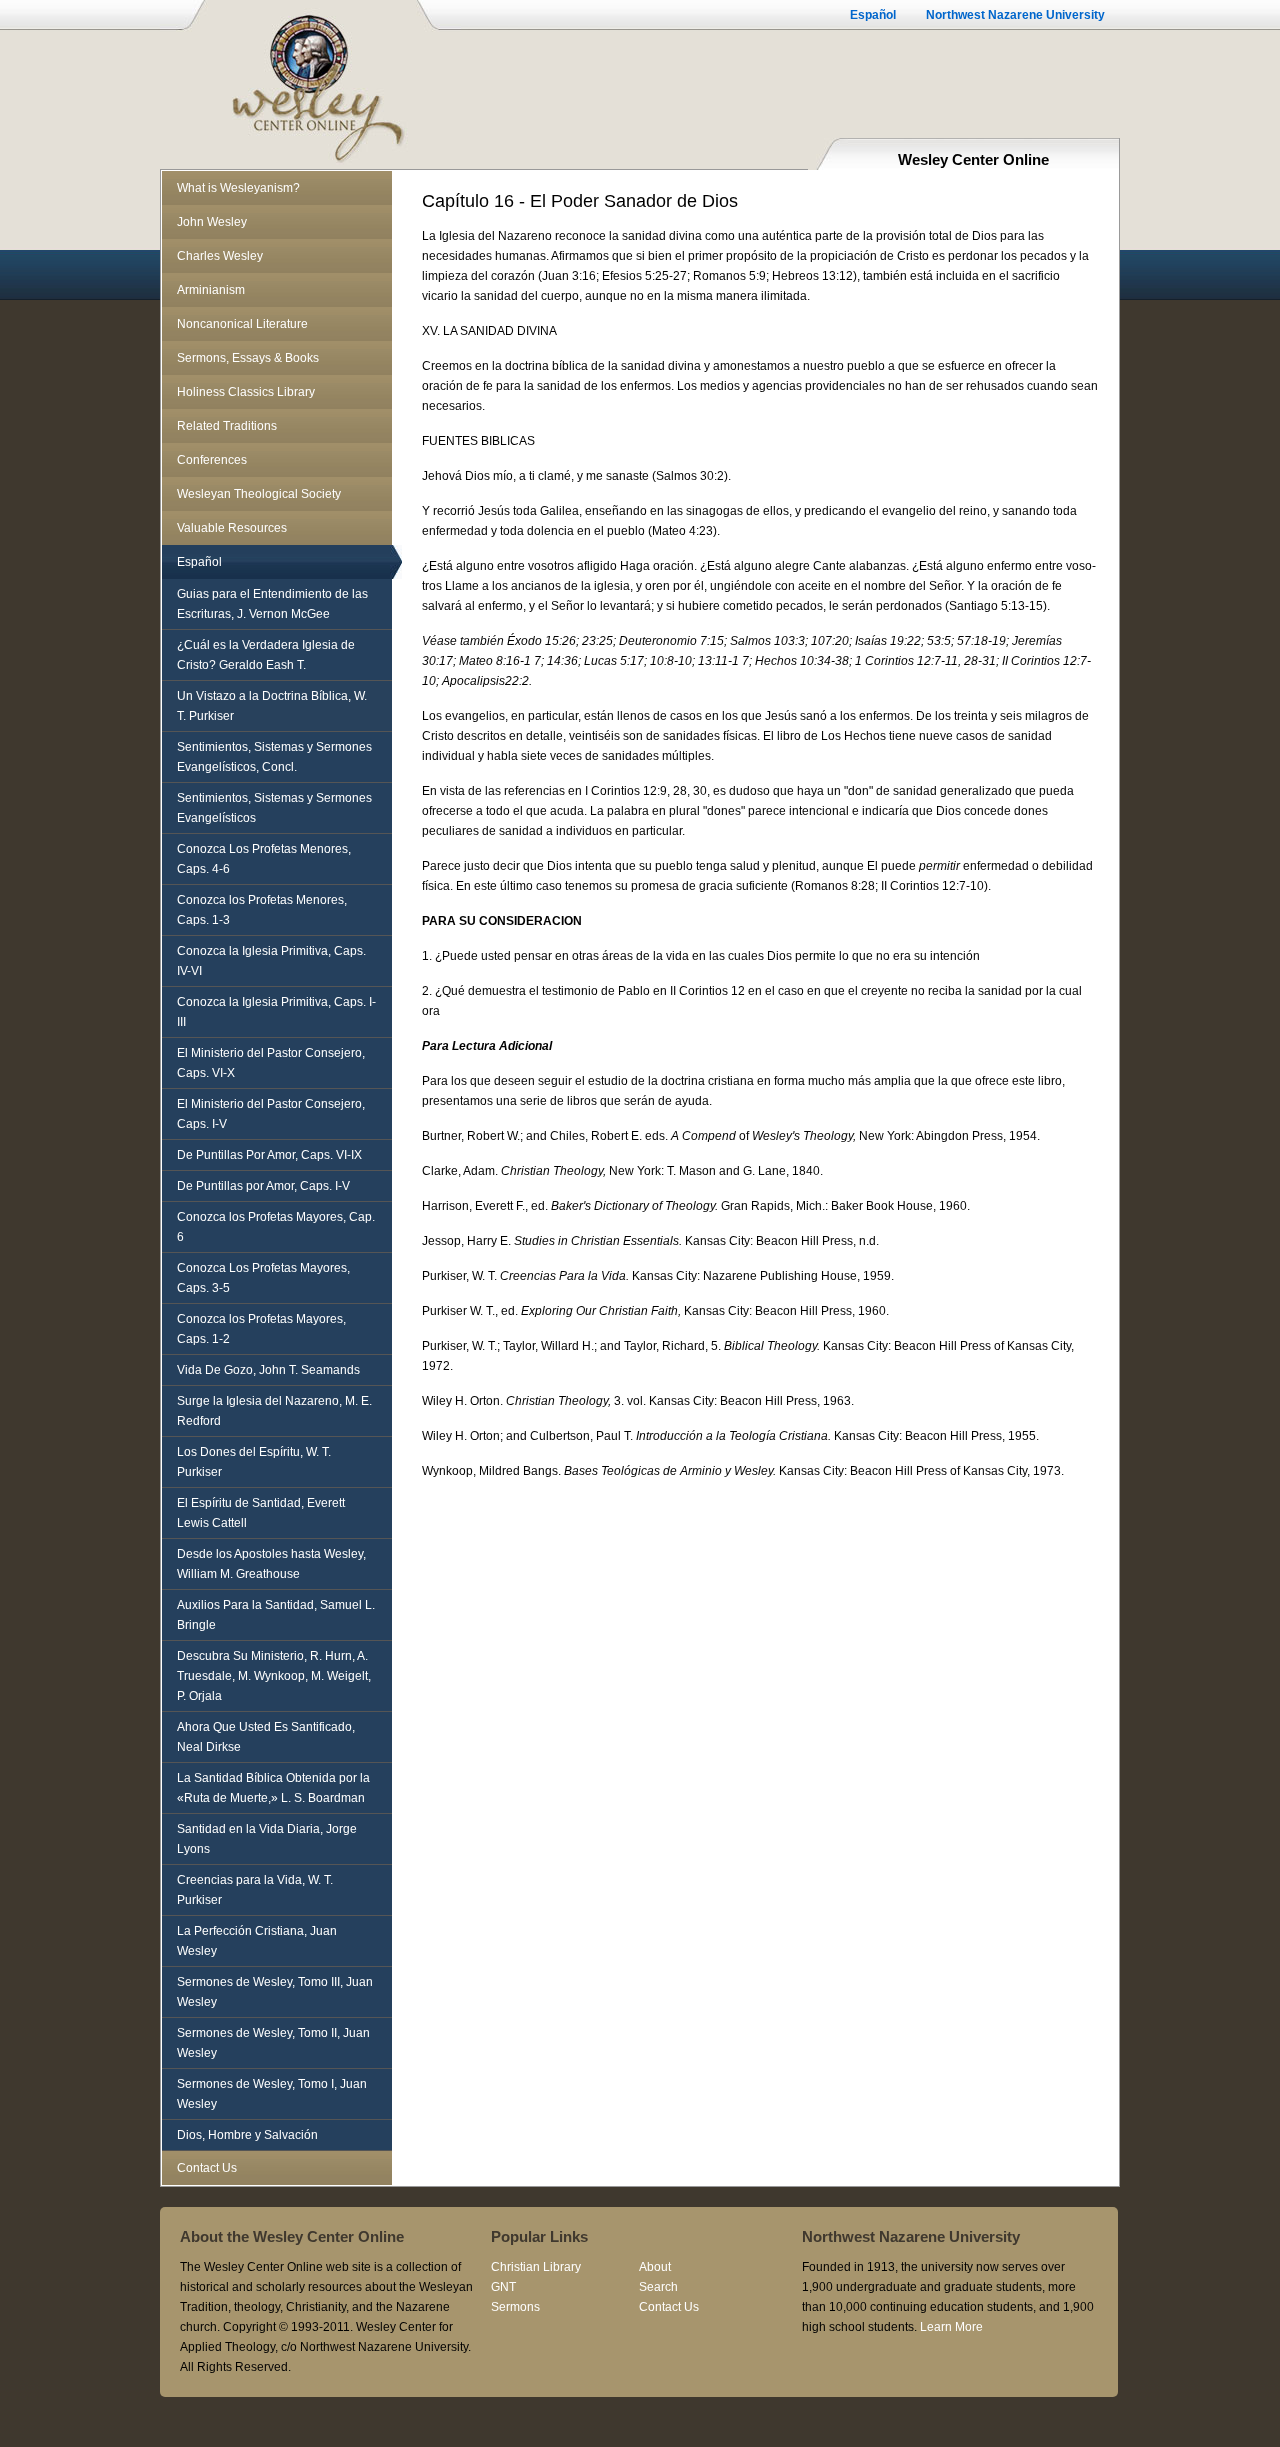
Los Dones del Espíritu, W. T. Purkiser (254, 1462)
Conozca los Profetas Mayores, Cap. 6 (276, 1227)
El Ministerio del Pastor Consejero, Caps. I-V (271, 1114)
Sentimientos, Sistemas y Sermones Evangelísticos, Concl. (274, 757)
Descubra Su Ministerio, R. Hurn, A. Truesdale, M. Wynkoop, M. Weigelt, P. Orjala (274, 1676)
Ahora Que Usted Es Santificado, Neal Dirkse (266, 1737)
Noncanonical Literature (242, 324)
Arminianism (211, 290)
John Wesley (212, 222)
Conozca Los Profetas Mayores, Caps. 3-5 (263, 1278)
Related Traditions (227, 426)
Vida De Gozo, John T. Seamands (268, 1370)
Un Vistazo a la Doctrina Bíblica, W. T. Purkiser (272, 706)
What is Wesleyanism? (238, 188)
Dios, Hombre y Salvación (247, 2135)
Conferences (212, 460)
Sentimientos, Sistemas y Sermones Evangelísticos (274, 808)
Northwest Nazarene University (1015, 15)
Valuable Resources (232, 528)
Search (658, 2287)
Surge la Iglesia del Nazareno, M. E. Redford (274, 1411)
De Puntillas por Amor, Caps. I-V (263, 1186)
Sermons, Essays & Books (248, 358)
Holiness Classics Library (246, 392)
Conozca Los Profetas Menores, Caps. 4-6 (264, 859)
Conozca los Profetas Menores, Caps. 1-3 (262, 910)
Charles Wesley (220, 256)
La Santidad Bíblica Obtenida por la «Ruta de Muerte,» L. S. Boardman (273, 1788)
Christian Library (536, 2267)
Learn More (951, 2327)
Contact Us (207, 2168)
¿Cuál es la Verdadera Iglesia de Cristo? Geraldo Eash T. (266, 655)
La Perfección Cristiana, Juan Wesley (257, 1941)
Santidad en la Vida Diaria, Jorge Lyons (267, 1839)
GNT (503, 2287)
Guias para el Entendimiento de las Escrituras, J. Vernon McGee (272, 604)
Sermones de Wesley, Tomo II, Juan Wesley (273, 2043)
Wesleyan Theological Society (259, 494)
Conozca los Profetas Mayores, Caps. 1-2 (261, 1329)
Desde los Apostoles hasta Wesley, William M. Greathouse (271, 1564)
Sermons (515, 2307)
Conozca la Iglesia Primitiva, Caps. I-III (276, 1012)
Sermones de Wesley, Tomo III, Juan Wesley (275, 1992)
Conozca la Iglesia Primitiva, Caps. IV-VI (271, 961)
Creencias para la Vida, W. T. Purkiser (255, 1890)
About (655, 2267)
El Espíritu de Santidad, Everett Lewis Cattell (261, 1513)
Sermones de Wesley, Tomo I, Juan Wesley (272, 2094)
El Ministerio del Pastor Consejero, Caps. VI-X (271, 1063)
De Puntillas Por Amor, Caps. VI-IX (269, 1155)
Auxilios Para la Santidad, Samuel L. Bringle (276, 1615)
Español (873, 15)
